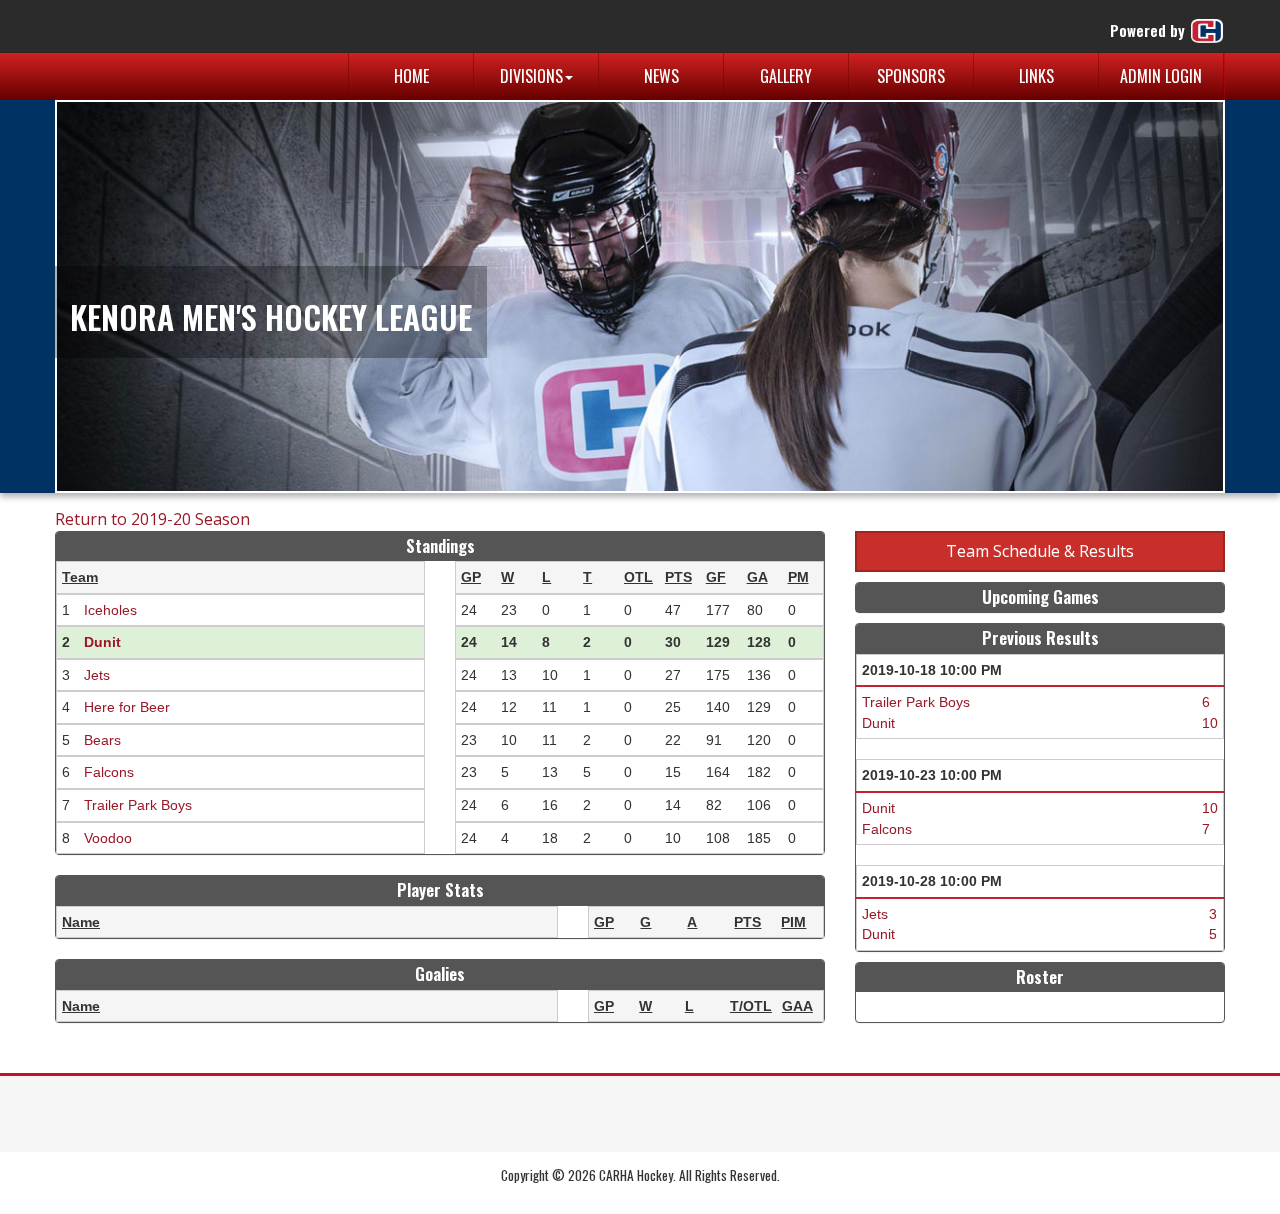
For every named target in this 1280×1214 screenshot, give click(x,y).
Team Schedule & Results (1040, 551)
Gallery (786, 76)
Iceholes (110, 610)
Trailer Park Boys (138, 805)
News (661, 76)
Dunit (102, 642)
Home (411, 76)
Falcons (109, 772)
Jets (97, 675)
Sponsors (911, 76)
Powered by (1149, 30)
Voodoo (108, 838)
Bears (102, 740)
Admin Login (1161, 76)
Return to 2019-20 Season (152, 519)
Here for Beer (127, 707)
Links (1036, 76)
